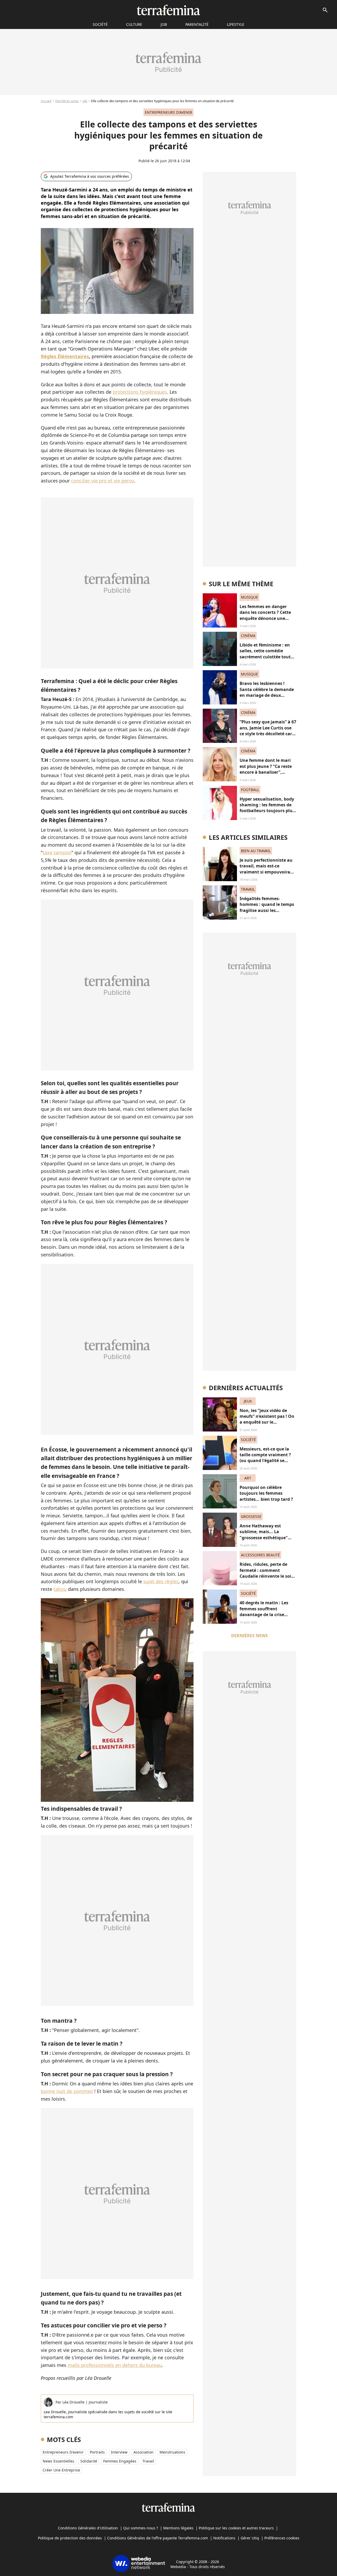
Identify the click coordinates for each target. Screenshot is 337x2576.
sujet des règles (161, 1581)
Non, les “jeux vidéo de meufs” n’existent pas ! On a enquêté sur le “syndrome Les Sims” (267, 1419)
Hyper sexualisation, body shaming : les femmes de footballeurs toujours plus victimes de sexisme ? (267, 808)
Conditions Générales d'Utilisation (88, 2528)
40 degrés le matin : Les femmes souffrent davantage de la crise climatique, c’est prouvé (264, 1612)
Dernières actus (67, 101)
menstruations (172, 2452)
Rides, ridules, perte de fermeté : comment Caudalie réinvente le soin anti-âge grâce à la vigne (267, 1573)
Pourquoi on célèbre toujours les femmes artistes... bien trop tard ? (266, 1493)
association (143, 2452)
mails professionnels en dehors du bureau (115, 2365)
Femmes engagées (120, 2461)
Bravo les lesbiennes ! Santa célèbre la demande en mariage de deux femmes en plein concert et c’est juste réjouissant (267, 695)
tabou (60, 1589)
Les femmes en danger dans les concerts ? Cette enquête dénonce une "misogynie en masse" (265, 615)
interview (119, 2452)
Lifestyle (236, 24)
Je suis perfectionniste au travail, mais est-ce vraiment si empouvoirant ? (267, 869)
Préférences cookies (282, 2538)
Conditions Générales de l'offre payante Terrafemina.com (158, 2538)
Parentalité (197, 24)
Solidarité (89, 2461)
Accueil (46, 101)
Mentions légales (178, 2528)
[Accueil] (168, 10)
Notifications (224, 2538)
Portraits (97, 2452)
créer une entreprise (61, 2470)
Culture (134, 24)
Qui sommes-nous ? (141, 2528)
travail (148, 2461)
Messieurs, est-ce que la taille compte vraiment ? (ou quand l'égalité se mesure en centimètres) (265, 1458)
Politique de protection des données (70, 2538)
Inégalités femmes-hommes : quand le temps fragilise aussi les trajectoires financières (267, 907)
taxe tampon (57, 852)
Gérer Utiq (250, 2538)
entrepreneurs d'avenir (63, 2452)
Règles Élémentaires (65, 356)
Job (164, 24)
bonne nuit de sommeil (67, 2091)
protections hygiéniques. (140, 392)
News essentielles (58, 2461)
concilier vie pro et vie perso (103, 481)
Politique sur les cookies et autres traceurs (236, 2528)
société (100, 24)
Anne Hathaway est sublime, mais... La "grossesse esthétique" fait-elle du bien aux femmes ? (264, 1538)
